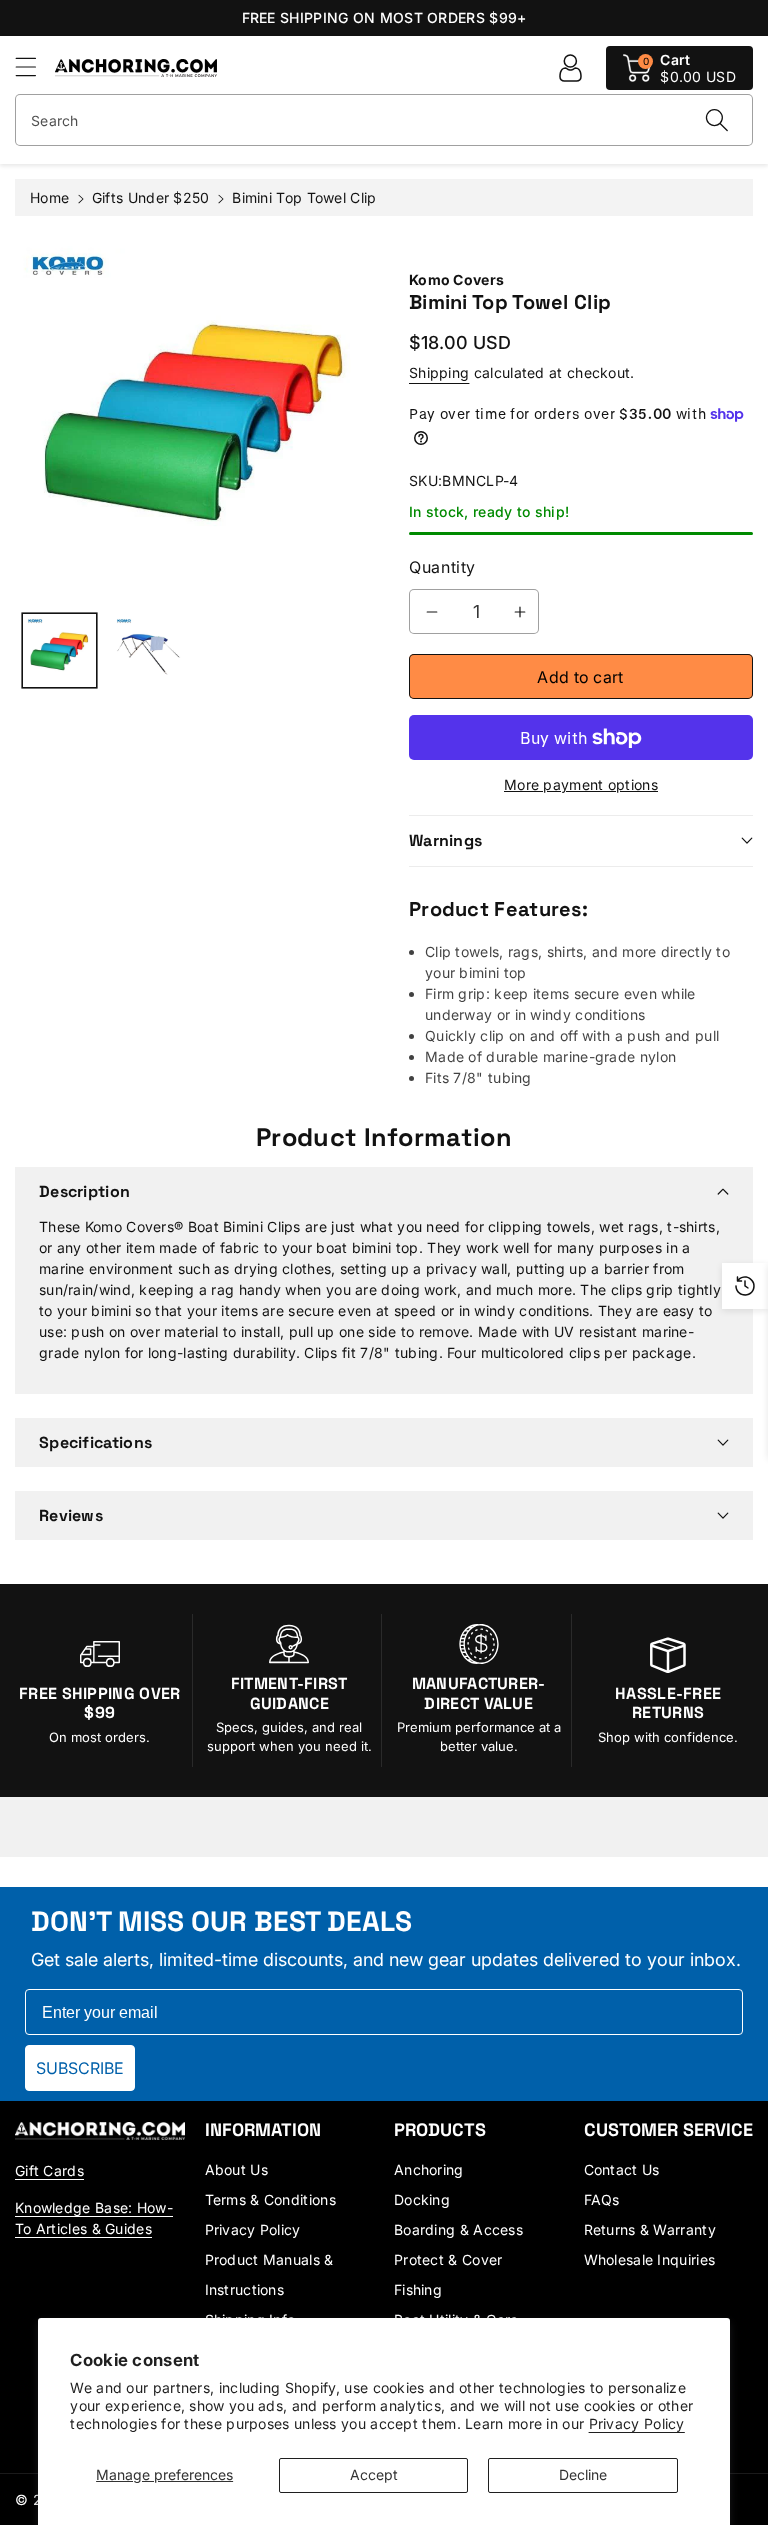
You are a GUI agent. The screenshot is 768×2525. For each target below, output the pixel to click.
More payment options (581, 784)
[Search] (717, 120)
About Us (236, 2169)
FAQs (602, 2199)
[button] (35, 66)
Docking (422, 2199)
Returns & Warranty (650, 2229)
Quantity (442, 567)
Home (49, 197)
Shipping (439, 372)
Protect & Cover (448, 2259)
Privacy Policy (637, 2423)
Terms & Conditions (270, 2199)
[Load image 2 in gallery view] (148, 650)
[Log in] (570, 68)
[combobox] (384, 120)
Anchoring (429, 2169)
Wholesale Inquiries (650, 2259)
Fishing (418, 2289)
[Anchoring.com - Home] (100, 2129)
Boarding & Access (458, 2229)
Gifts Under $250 (151, 197)
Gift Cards (49, 2170)
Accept (374, 2474)
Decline (583, 2474)
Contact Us (622, 2169)
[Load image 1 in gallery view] (59, 650)
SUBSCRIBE (80, 2068)
